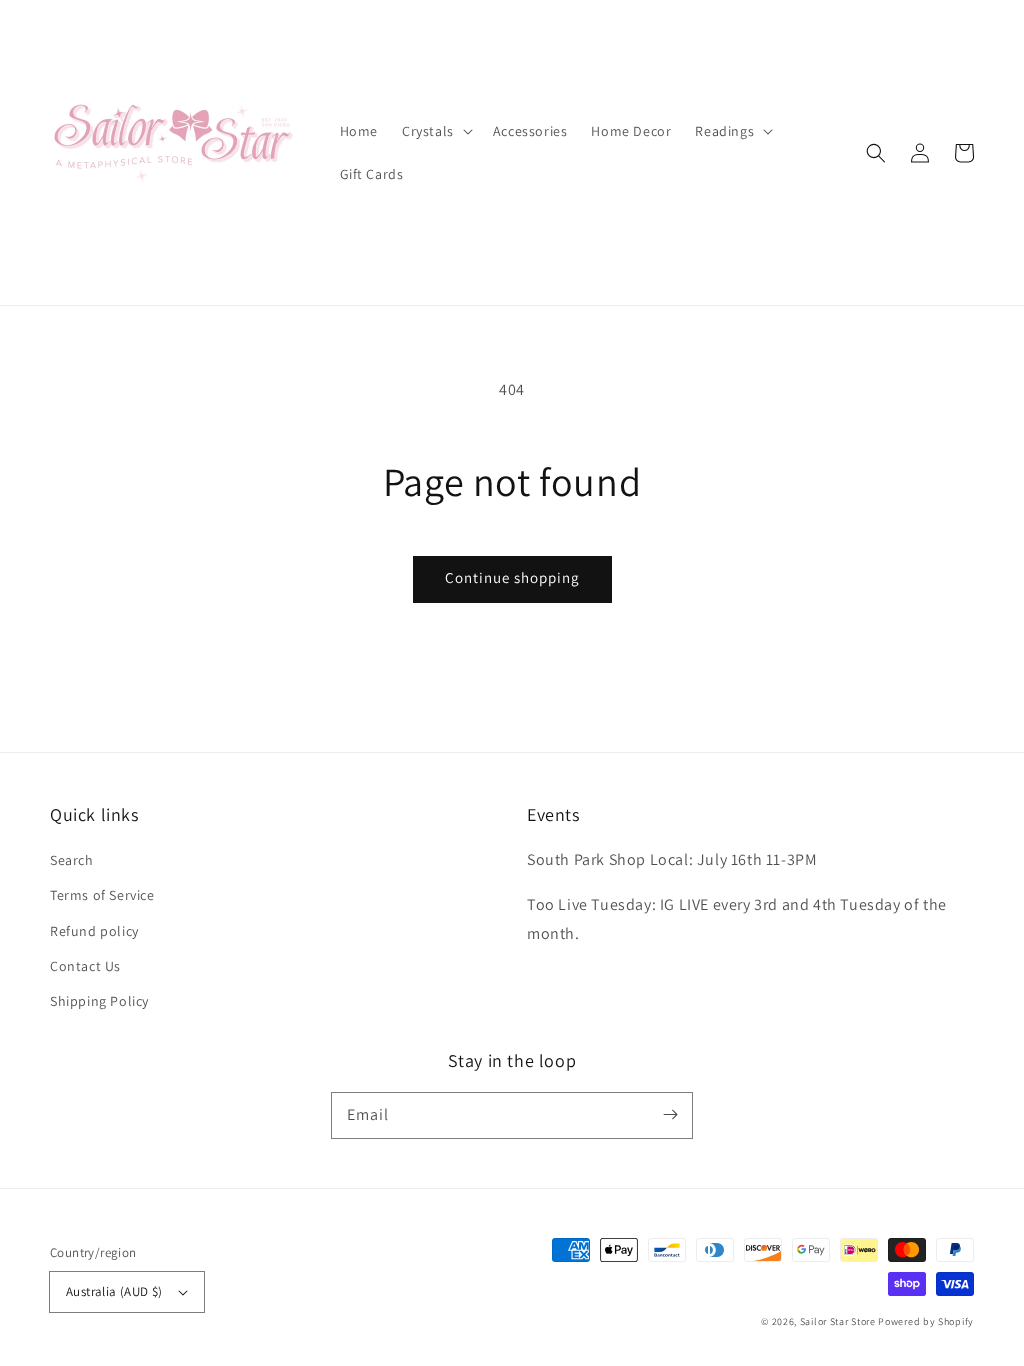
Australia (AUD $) (114, 1291)
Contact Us (85, 966)
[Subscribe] (670, 1115)
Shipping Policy (99, 1001)
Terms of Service (102, 895)
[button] (876, 153)
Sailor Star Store (838, 1321)
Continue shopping (512, 577)
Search (72, 860)
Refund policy (94, 931)
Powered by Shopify (926, 1321)
